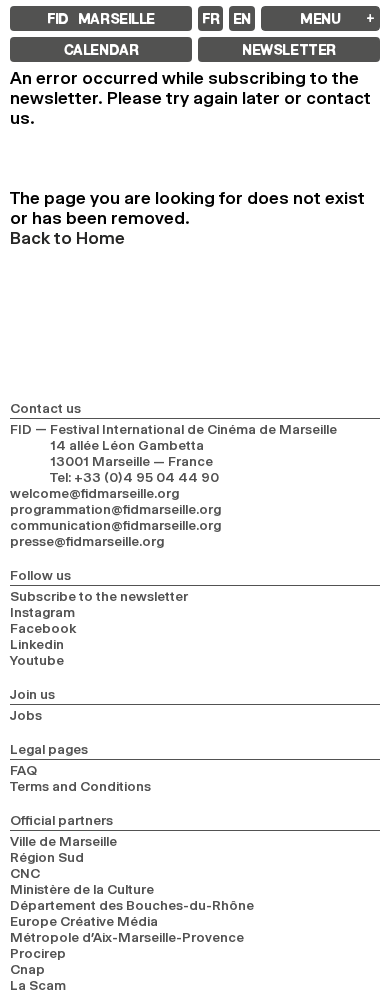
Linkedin (37, 644)
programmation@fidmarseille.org (115, 509)
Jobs (26, 715)
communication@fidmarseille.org (115, 525)
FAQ (23, 770)
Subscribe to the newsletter (99, 596)
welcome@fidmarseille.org (94, 493)
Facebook (43, 628)
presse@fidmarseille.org (87, 541)
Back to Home (67, 238)
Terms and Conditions (80, 786)
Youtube (37, 660)
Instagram (42, 612)
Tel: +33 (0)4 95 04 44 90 (134, 477)
